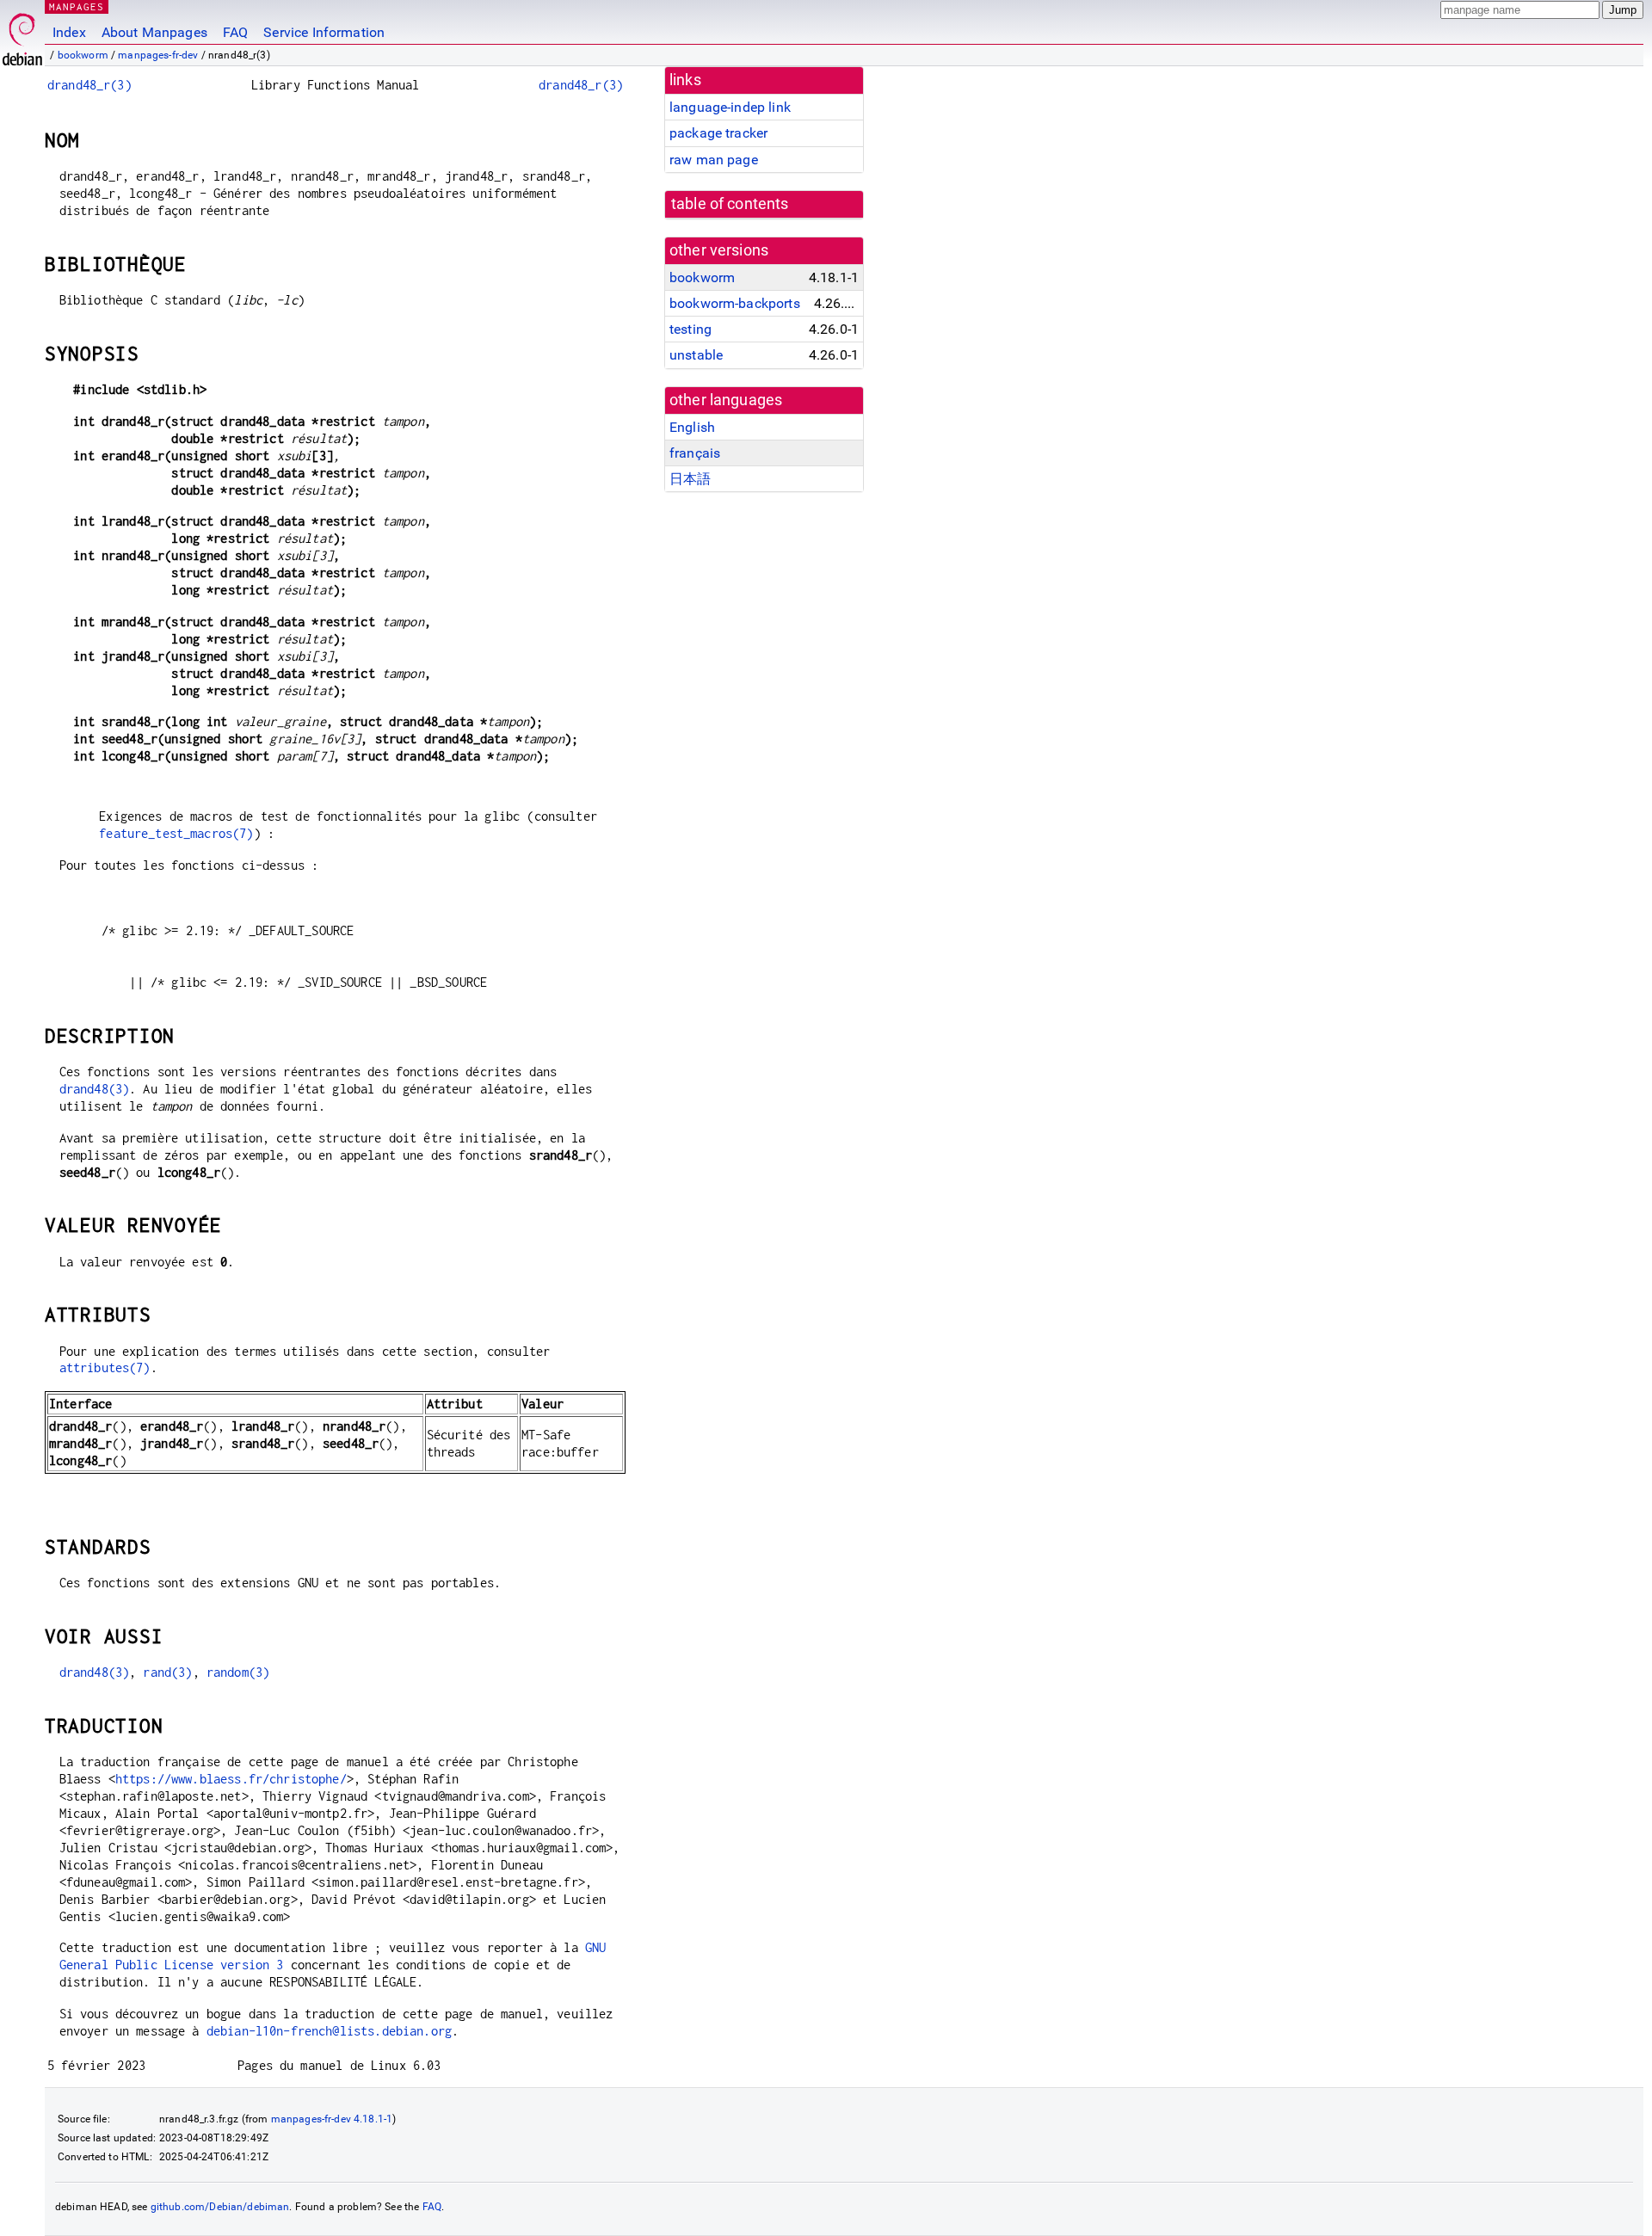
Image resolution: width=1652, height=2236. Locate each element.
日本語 (690, 479)
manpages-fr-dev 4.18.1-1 (332, 2119)
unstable (696, 355)
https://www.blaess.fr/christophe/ (231, 1779)
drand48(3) (95, 1089)
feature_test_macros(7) (176, 833)
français (695, 453)
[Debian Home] (22, 35)
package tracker (718, 133)
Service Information (324, 32)
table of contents (730, 204)
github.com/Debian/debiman (220, 2207)
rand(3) (167, 1672)
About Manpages (154, 32)
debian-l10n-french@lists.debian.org (329, 2031)
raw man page (714, 160)
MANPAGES (77, 6)
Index (69, 32)
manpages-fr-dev (158, 55)
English (692, 427)
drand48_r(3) (89, 85)
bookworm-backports (735, 303)
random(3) (238, 1672)
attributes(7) (105, 1367)
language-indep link (730, 107)
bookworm (83, 55)
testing (690, 329)
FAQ (235, 32)
